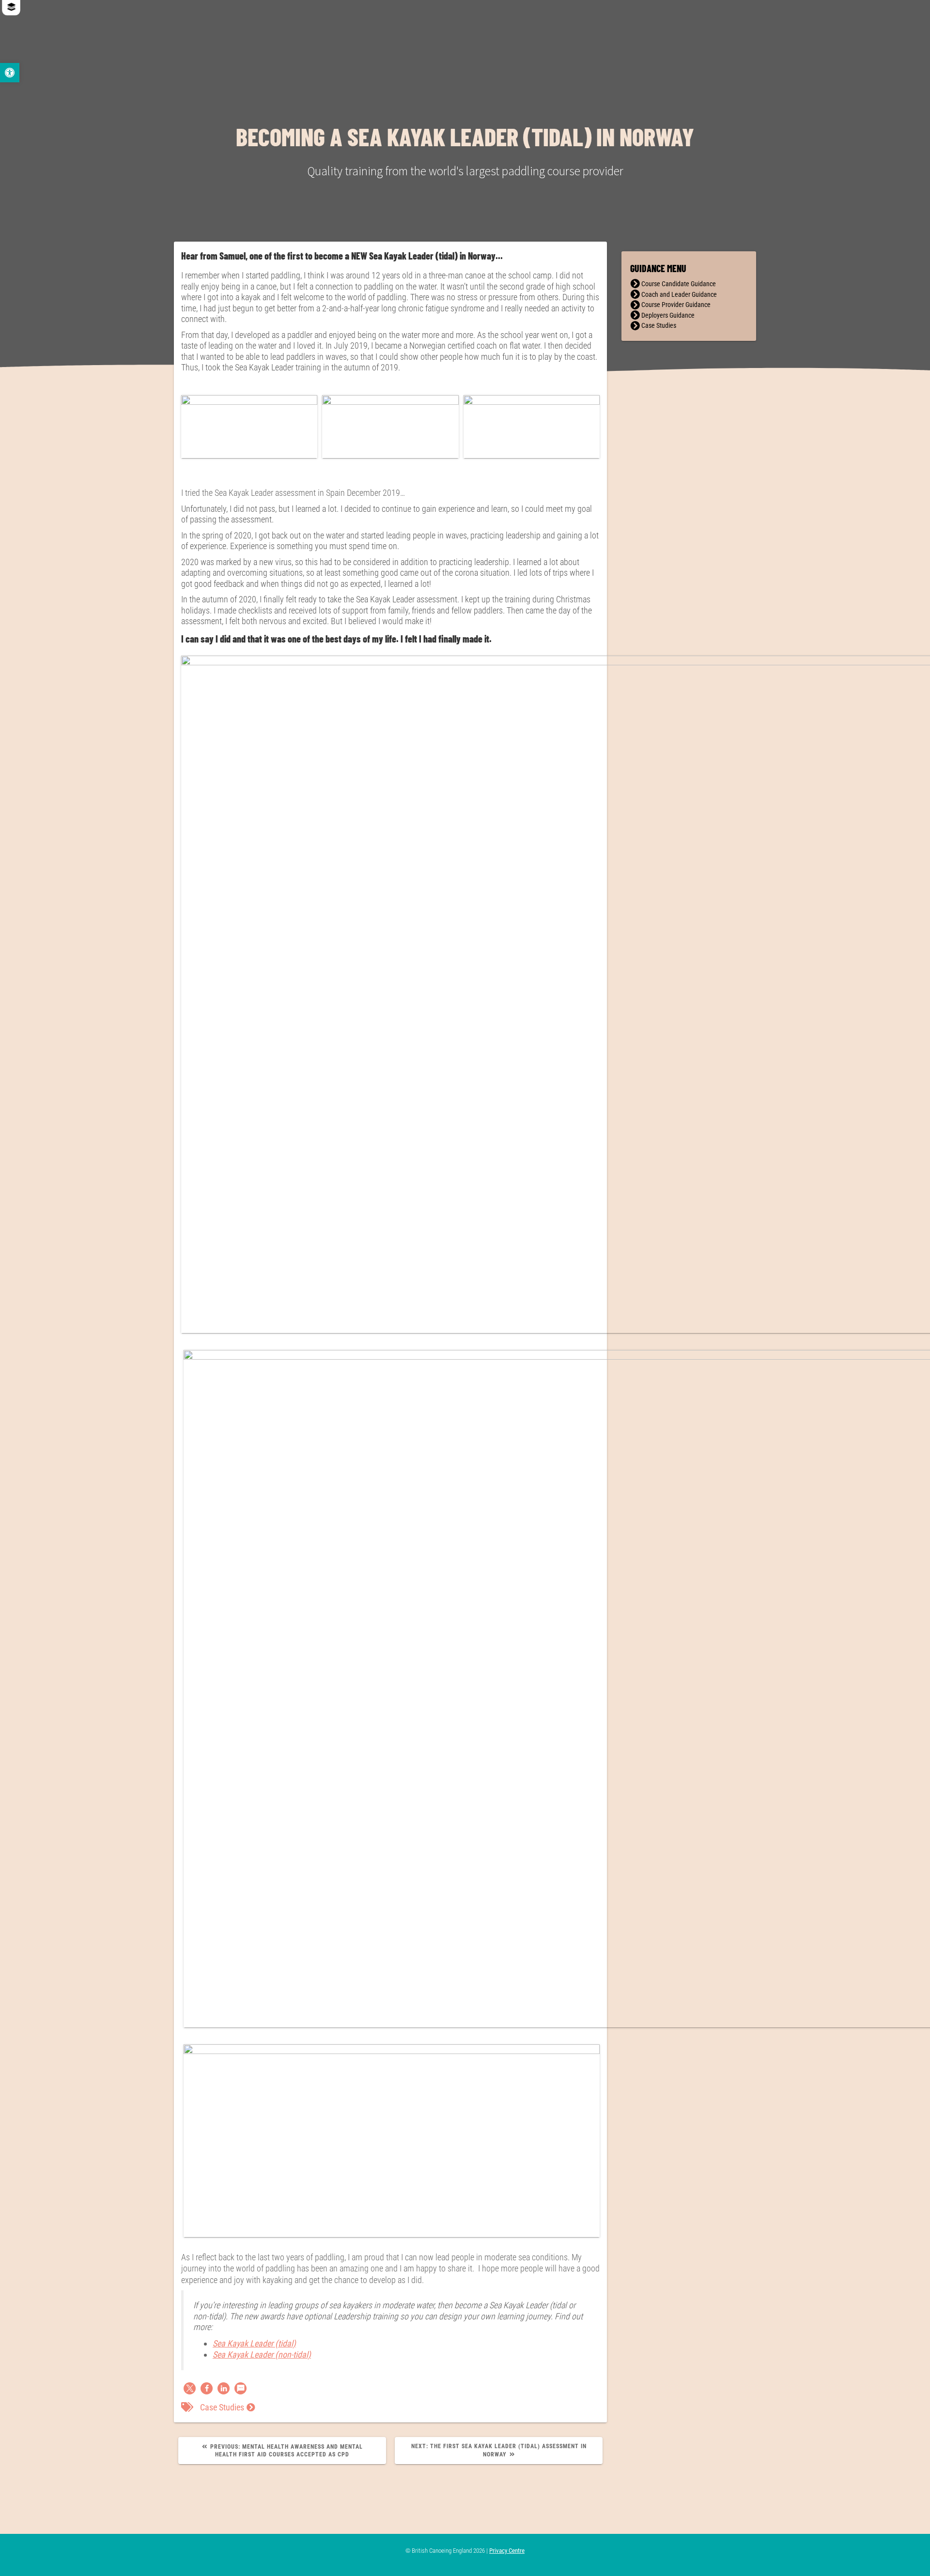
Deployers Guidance (668, 315)
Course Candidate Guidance (679, 284)
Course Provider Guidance (676, 305)
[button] (190, 2388)
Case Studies (222, 2407)
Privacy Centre (507, 2551)
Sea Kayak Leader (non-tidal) (262, 2354)
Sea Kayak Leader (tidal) (254, 2343)
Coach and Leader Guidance (679, 295)
